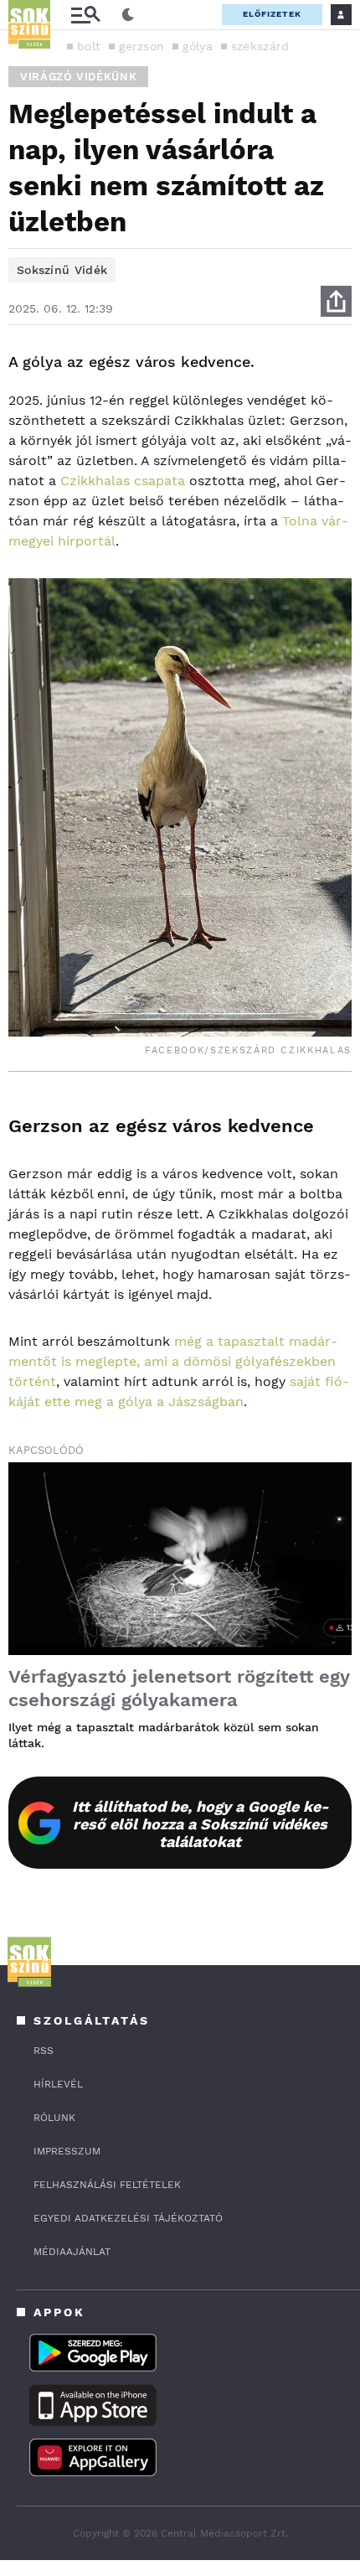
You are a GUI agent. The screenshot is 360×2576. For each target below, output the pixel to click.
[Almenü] (85, 15)
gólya (198, 46)
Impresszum (67, 2151)
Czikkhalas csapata (123, 481)
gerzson (141, 46)
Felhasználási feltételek (107, 2185)
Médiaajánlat (72, 2252)
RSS (44, 2051)
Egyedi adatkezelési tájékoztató (128, 2218)
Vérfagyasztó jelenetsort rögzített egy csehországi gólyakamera (179, 1688)
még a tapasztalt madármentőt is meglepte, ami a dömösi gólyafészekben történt (173, 1361)
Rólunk (54, 2118)
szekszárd (260, 46)
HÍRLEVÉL (58, 2084)
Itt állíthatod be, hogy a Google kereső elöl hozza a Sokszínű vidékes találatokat (201, 1824)
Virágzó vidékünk (78, 77)
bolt (89, 46)
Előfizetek (272, 14)
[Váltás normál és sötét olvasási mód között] (128, 15)
